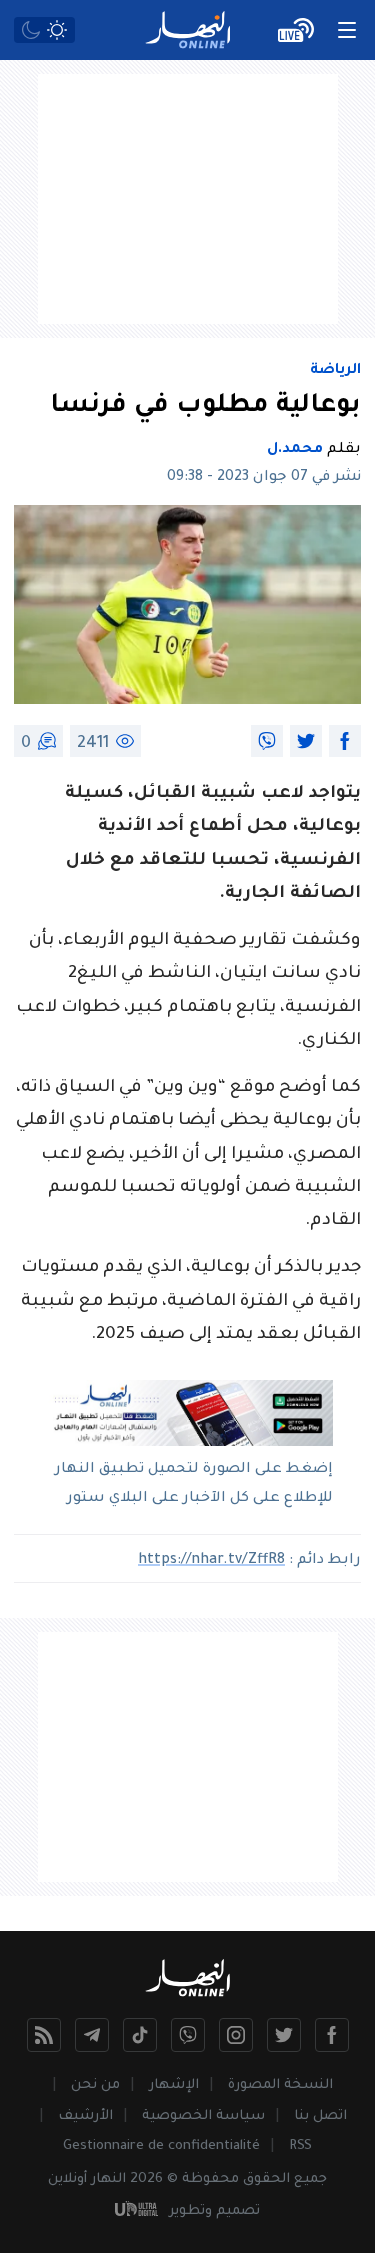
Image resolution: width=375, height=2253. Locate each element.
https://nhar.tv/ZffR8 (211, 1561)
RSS (300, 2146)
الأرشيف (85, 2116)
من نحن (95, 2085)
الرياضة (335, 371)
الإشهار (174, 2085)
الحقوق (266, 2179)
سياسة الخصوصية (203, 2116)
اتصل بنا (320, 2116)
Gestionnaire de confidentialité (161, 2146)
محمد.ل (295, 450)
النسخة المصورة (280, 2085)
